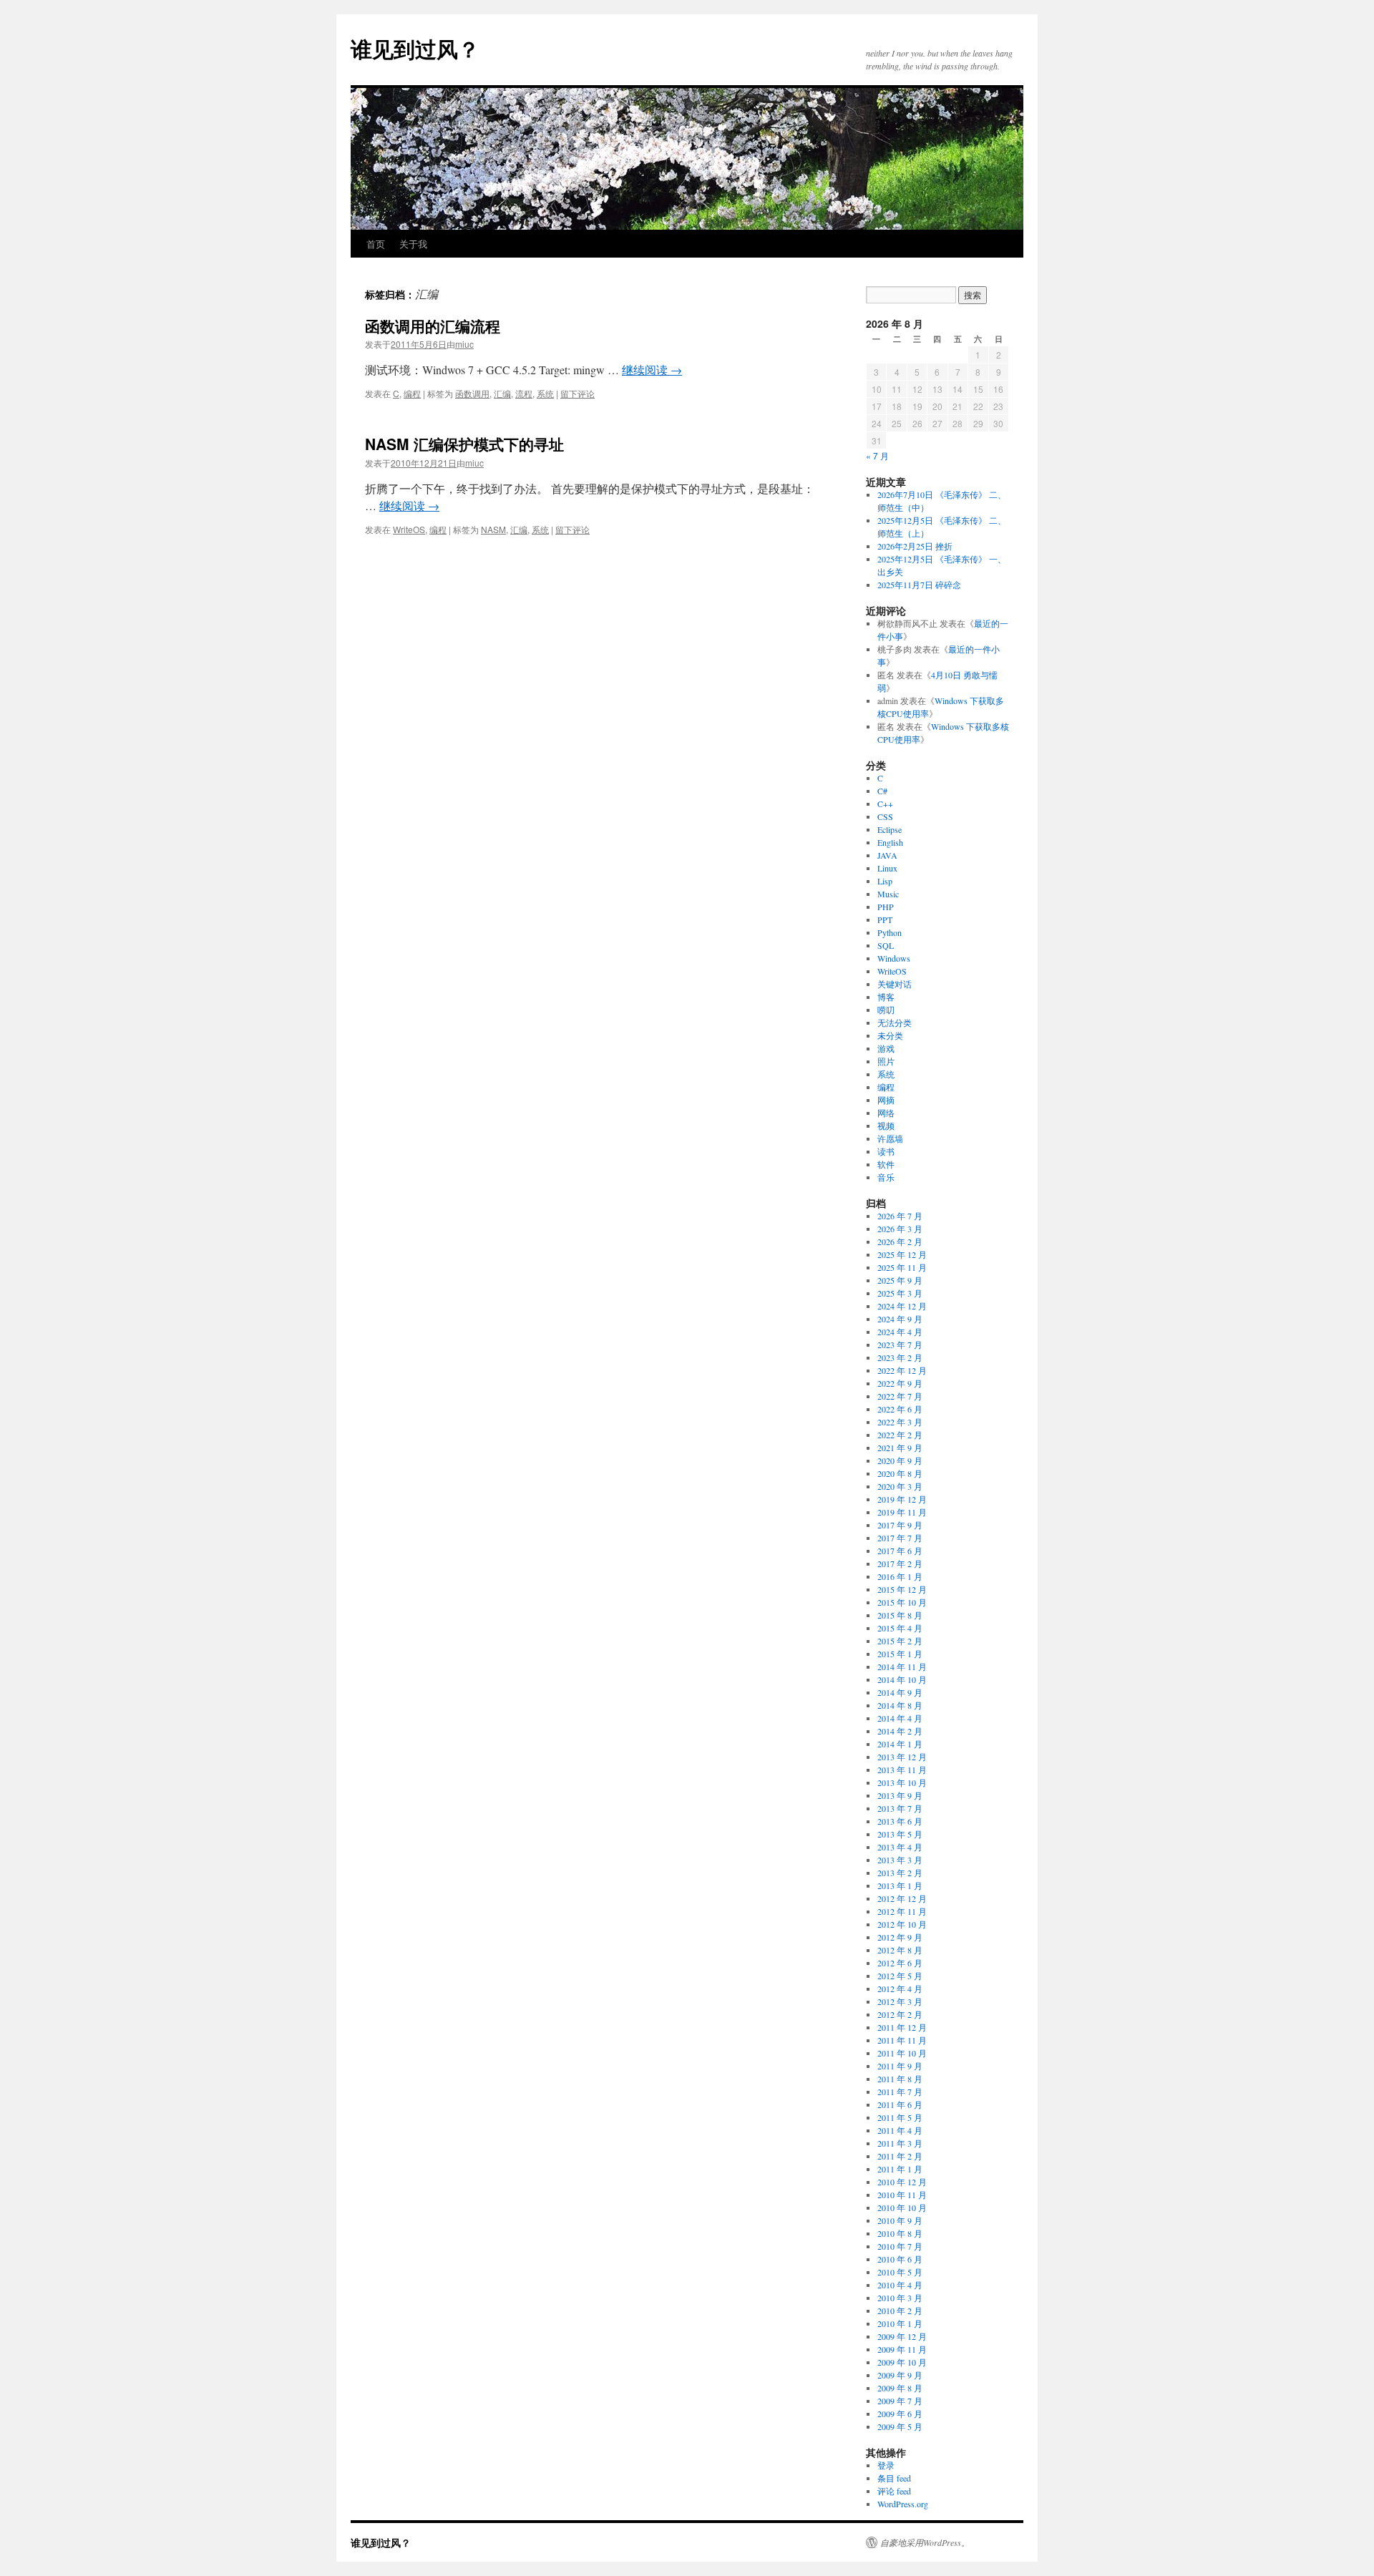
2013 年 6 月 (900, 1821)
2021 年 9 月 (900, 1448)
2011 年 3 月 (900, 2143)
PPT (885, 919)
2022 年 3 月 (900, 1422)
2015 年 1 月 (900, 1654)
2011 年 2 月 (900, 2156)
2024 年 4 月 (900, 1332)
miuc (464, 344)
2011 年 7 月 (900, 2092)
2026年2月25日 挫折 (915, 546)
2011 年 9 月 (900, 2066)
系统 (545, 393)
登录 (886, 2465)
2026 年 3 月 (900, 1229)
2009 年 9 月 (900, 2375)
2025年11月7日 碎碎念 (919, 585)
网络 (886, 1113)
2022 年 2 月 (900, 1435)
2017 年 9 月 (900, 1525)
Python (890, 932)
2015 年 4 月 (900, 1628)
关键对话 (895, 984)
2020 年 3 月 (900, 1486)
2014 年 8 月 (900, 1705)
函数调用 (472, 393)
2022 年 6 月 (900, 1409)
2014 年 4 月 (900, 1718)
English (890, 842)
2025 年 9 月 (900, 1280)
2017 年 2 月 (900, 1563)
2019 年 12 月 (902, 1499)
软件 (886, 1164)
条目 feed (894, 2478)
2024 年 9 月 (900, 1319)
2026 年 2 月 (900, 1241)
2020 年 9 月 (900, 1460)
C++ (885, 804)
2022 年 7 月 (900, 1396)
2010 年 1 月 (900, 2323)
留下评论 (578, 393)
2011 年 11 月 (902, 2040)
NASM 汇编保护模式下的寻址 (464, 444)
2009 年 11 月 (902, 2349)
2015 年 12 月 (902, 1589)
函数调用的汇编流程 (433, 326)
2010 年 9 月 (900, 2220)
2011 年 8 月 (900, 2079)
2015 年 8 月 (900, 1615)
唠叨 (886, 1010)
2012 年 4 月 (900, 1989)
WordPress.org (903, 2504)
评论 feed (894, 2491)
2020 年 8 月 (900, 1473)
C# (882, 791)
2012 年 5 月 (900, 1976)
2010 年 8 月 (900, 2233)
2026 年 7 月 (900, 1216)
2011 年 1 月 (900, 2169)
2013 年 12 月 (902, 1757)
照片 (886, 1061)
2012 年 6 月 (900, 1963)
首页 (376, 244)
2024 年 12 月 (902, 1306)
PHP (886, 907)
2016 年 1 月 (900, 1576)
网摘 (886, 1100)
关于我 (413, 244)
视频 (886, 1126)
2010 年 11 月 (902, 2195)
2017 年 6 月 (900, 1551)
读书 (886, 1151)
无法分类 (895, 1023)
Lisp (885, 881)
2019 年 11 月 (902, 1512)
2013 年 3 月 (900, 1860)
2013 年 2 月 (900, 1873)
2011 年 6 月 (900, 2104)
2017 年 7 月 (900, 1538)
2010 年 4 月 (900, 2285)
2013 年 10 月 (902, 1782)
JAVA (887, 855)
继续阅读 (652, 370)
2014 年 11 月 (902, 1667)
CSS (885, 816)
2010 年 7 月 (900, 2246)
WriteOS (409, 529)
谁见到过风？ (415, 48)
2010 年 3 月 (900, 2298)
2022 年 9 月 (900, 1383)
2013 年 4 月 (900, 1847)
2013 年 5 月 (900, 1834)
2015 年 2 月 (900, 1641)
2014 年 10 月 (902, 1679)
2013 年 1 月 (900, 1885)
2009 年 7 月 (900, 2401)
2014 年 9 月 (900, 1692)
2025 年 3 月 (900, 1293)
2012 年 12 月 (902, 1898)
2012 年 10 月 (902, 1924)
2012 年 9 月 (900, 1937)
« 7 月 (877, 455)
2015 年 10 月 (902, 1602)
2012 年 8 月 (900, 1950)
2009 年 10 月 (902, 2362)
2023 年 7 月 (900, 1345)
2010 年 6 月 (900, 2259)
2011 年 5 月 (900, 2117)
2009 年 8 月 (900, 2388)
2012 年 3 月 (900, 2001)
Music (888, 894)
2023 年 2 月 (900, 1357)
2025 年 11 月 (902, 1267)
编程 (412, 393)
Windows (894, 958)
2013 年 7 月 (900, 1808)
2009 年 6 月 (900, 2414)
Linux (887, 868)
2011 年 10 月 (902, 2053)
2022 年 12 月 (902, 1370)
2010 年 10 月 (902, 2207)
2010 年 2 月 (900, 2311)
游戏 (886, 1048)
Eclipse (890, 829)
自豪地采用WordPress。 (925, 2542)
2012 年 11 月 (902, 1911)
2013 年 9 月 (900, 1795)
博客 (886, 997)
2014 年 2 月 (900, 1731)
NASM (493, 529)
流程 (524, 393)
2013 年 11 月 (902, 1770)
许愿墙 (890, 1138)
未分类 (890, 1035)
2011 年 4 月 (900, 2130)
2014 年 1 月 (900, 1744)
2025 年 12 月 (902, 1254)
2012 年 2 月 (900, 2014)
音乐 (886, 1177)
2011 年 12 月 (902, 2027)
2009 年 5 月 (900, 2426)
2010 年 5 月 (900, 2272)
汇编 (502, 393)
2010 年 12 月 (902, 2182)
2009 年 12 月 (902, 2336)
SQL (886, 945)
